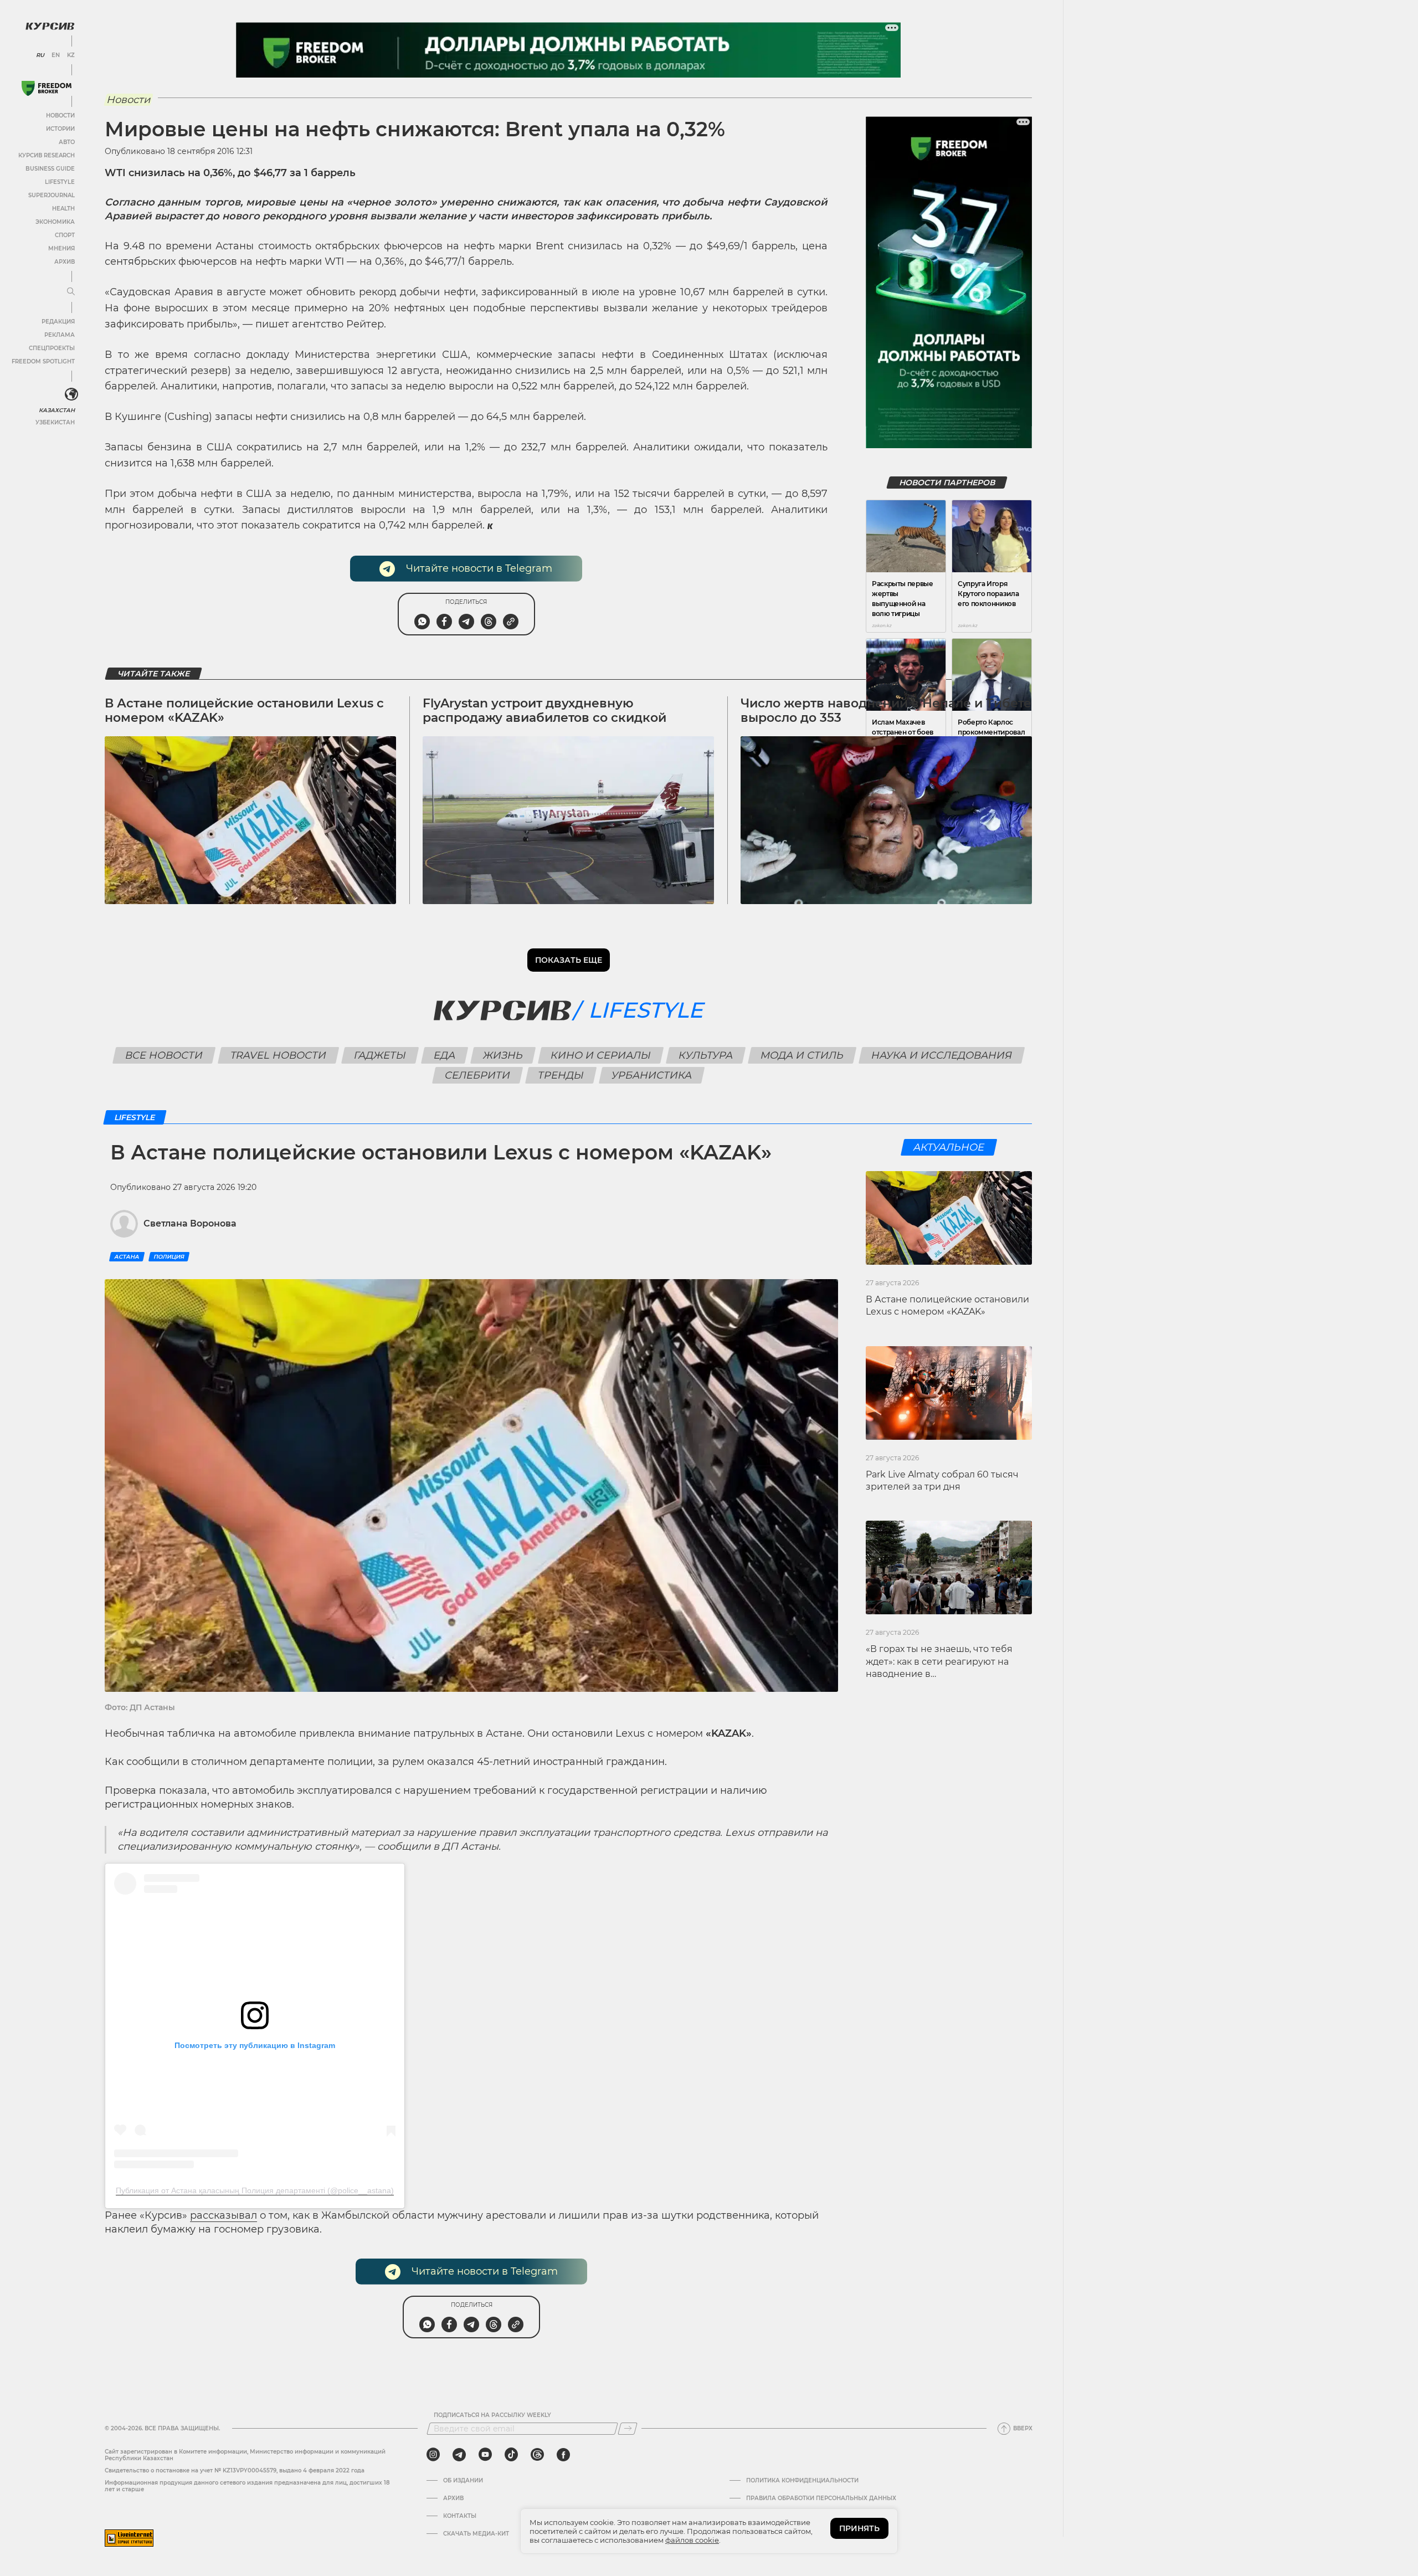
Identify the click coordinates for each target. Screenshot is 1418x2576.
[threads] (537, 2455)
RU (40, 55)
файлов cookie (692, 2540)
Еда (444, 1055)
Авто (67, 142)
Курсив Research (47, 155)
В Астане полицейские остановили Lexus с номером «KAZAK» (244, 710)
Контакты (460, 2516)
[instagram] (433, 2455)
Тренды (561, 1075)
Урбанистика (652, 1075)
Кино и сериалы (600, 1055)
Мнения (61, 248)
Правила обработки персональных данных (821, 2498)
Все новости (164, 1055)
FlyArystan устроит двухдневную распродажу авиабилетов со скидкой (544, 710)
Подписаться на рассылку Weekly (492, 2415)
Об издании (463, 2481)
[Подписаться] (628, 2429)
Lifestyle (60, 182)
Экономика (55, 222)
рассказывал (224, 2215)
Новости (60, 116)
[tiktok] (511, 2455)
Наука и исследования (941, 1055)
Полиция (169, 1257)
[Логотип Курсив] (50, 26)
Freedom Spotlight (43, 361)
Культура (705, 1055)
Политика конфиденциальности (802, 2481)
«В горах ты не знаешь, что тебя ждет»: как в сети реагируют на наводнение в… (939, 1661)
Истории (60, 129)
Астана (127, 1257)
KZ (71, 55)
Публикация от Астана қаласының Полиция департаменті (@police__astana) (255, 2190)
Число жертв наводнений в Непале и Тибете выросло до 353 (886, 710)
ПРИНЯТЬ (859, 2528)
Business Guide (50, 169)
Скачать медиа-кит (476, 2534)
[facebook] (563, 2455)
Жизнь (503, 1055)
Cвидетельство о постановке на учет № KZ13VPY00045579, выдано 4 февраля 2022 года (235, 2470)
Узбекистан (55, 422)
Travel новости (278, 1055)
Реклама (60, 335)
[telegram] (459, 2455)
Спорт (65, 235)
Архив (65, 262)
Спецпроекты (52, 348)
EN (56, 55)
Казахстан (57, 410)
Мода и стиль (802, 1055)
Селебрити (478, 1075)
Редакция (58, 322)
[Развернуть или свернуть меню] (71, 292)
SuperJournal (52, 195)
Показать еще (569, 960)
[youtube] (485, 2455)
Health (63, 209)
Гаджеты (380, 1055)
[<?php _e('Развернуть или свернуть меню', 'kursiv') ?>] (71, 394)
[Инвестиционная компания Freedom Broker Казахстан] (47, 88)
